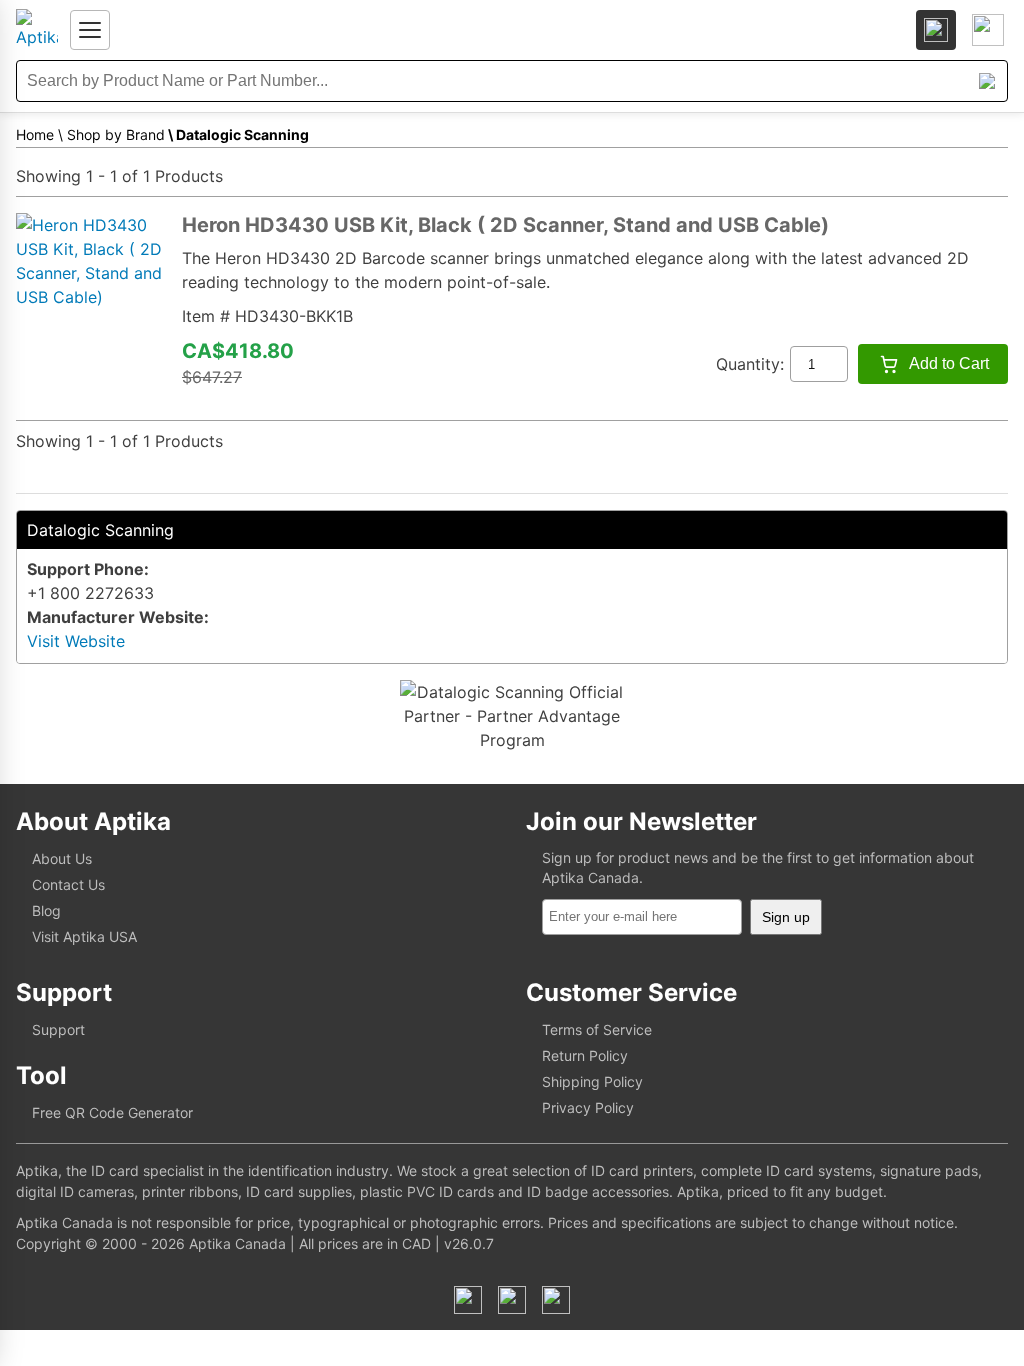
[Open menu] (90, 30)
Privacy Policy (588, 1107)
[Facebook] (468, 1300)
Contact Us (68, 884)
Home (35, 134)
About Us (62, 858)
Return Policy (585, 1055)
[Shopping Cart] (988, 30)
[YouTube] (556, 1300)
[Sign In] (936, 30)
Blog (46, 910)
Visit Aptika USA (84, 936)
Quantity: (750, 364)
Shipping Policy (592, 1081)
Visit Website (76, 641)
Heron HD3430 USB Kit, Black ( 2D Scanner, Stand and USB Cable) (505, 225)
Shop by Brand (116, 134)
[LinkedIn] (512, 1300)
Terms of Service (597, 1029)
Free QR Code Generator (112, 1112)
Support (58, 1029)
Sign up (786, 917)
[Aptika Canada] (37, 30)
